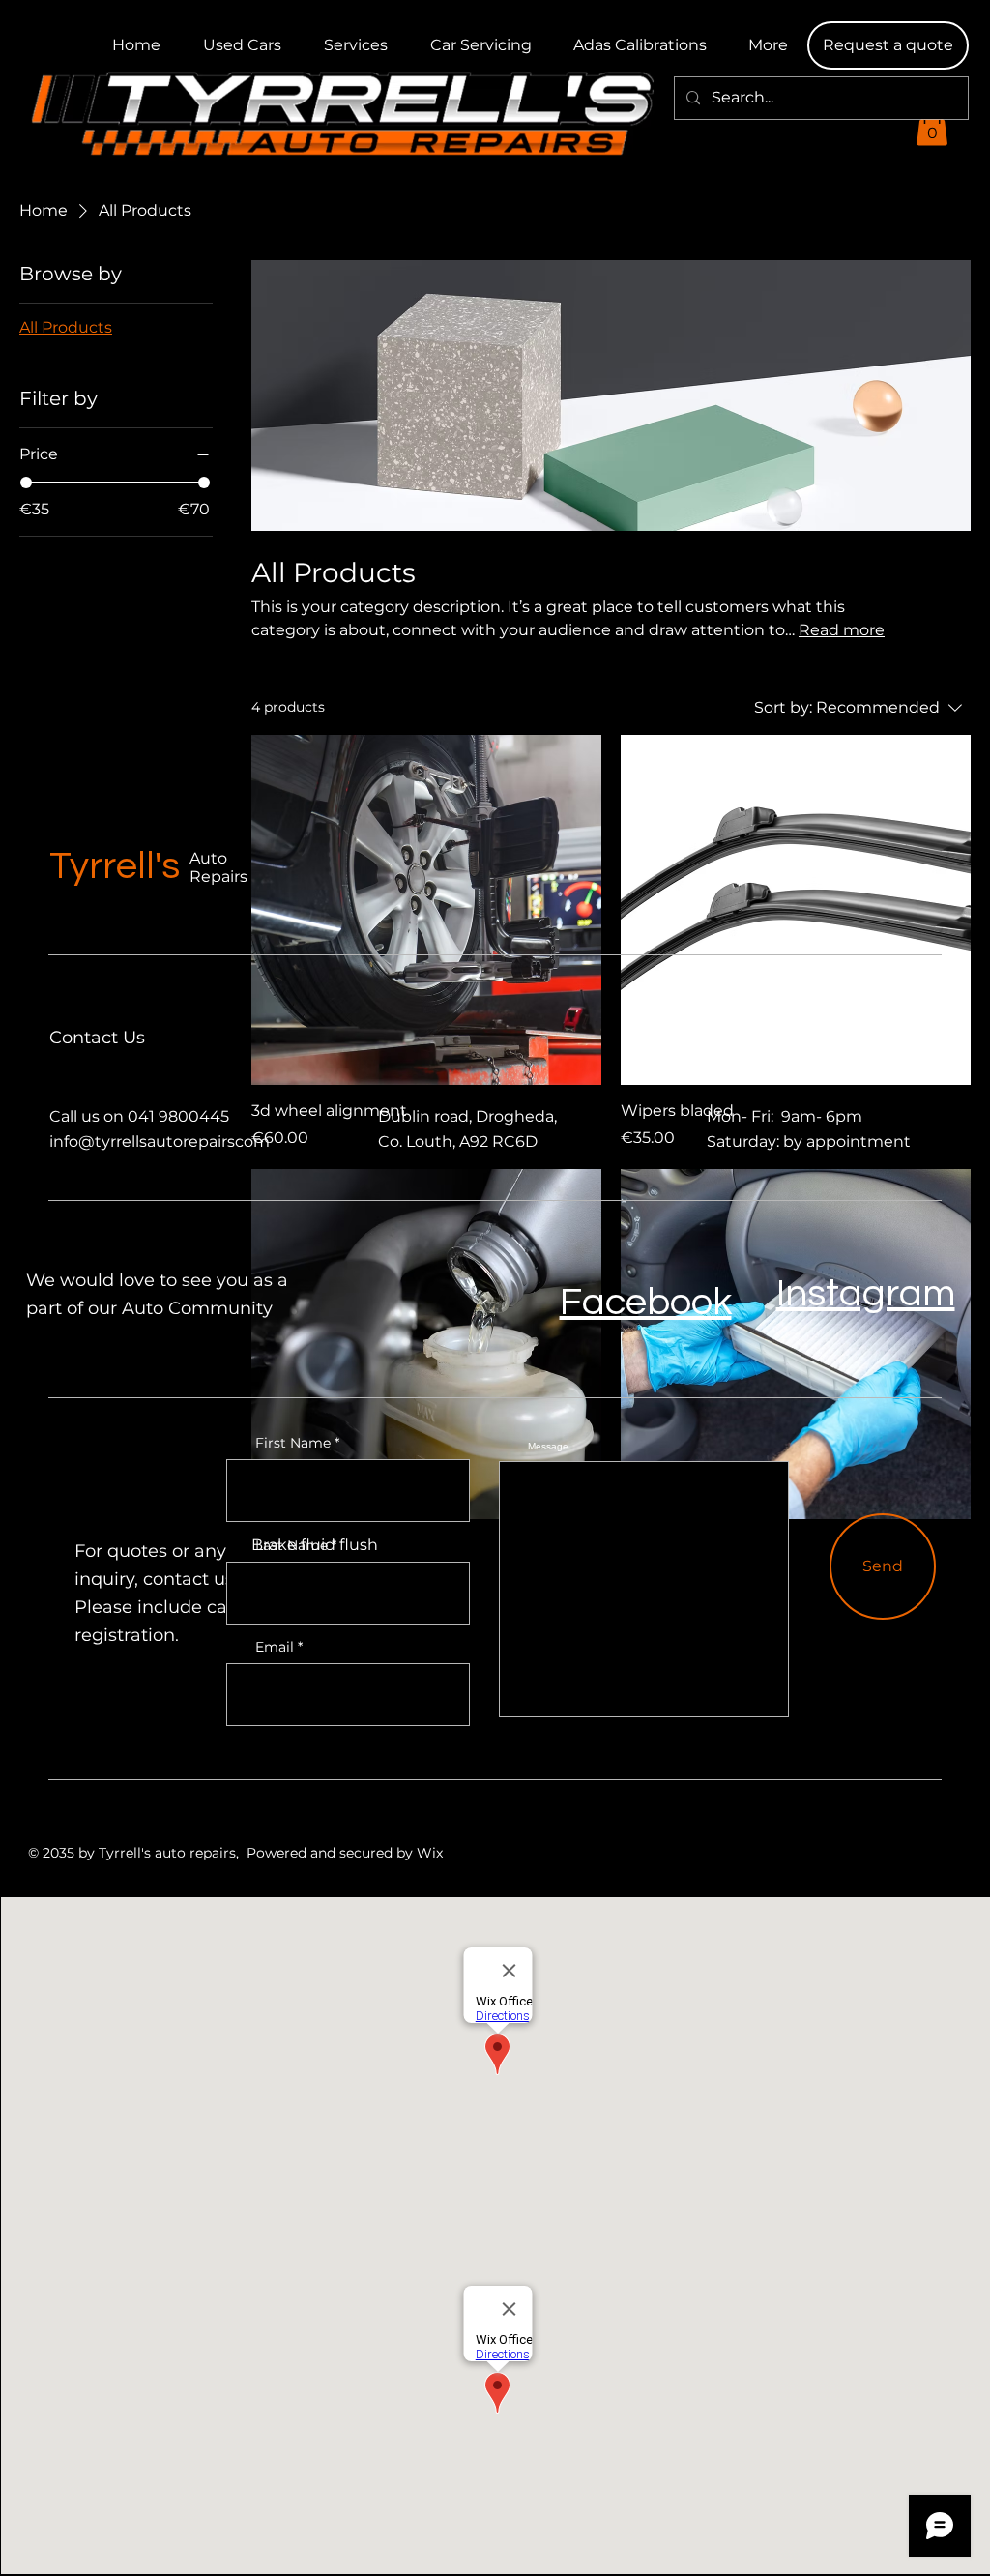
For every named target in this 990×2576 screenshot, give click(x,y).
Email (275, 1647)
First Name (293, 1443)
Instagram (866, 1293)
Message (548, 1447)
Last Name (291, 1545)
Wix (430, 1853)
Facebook (646, 1302)
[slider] (26, 483)
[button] (888, 45)
